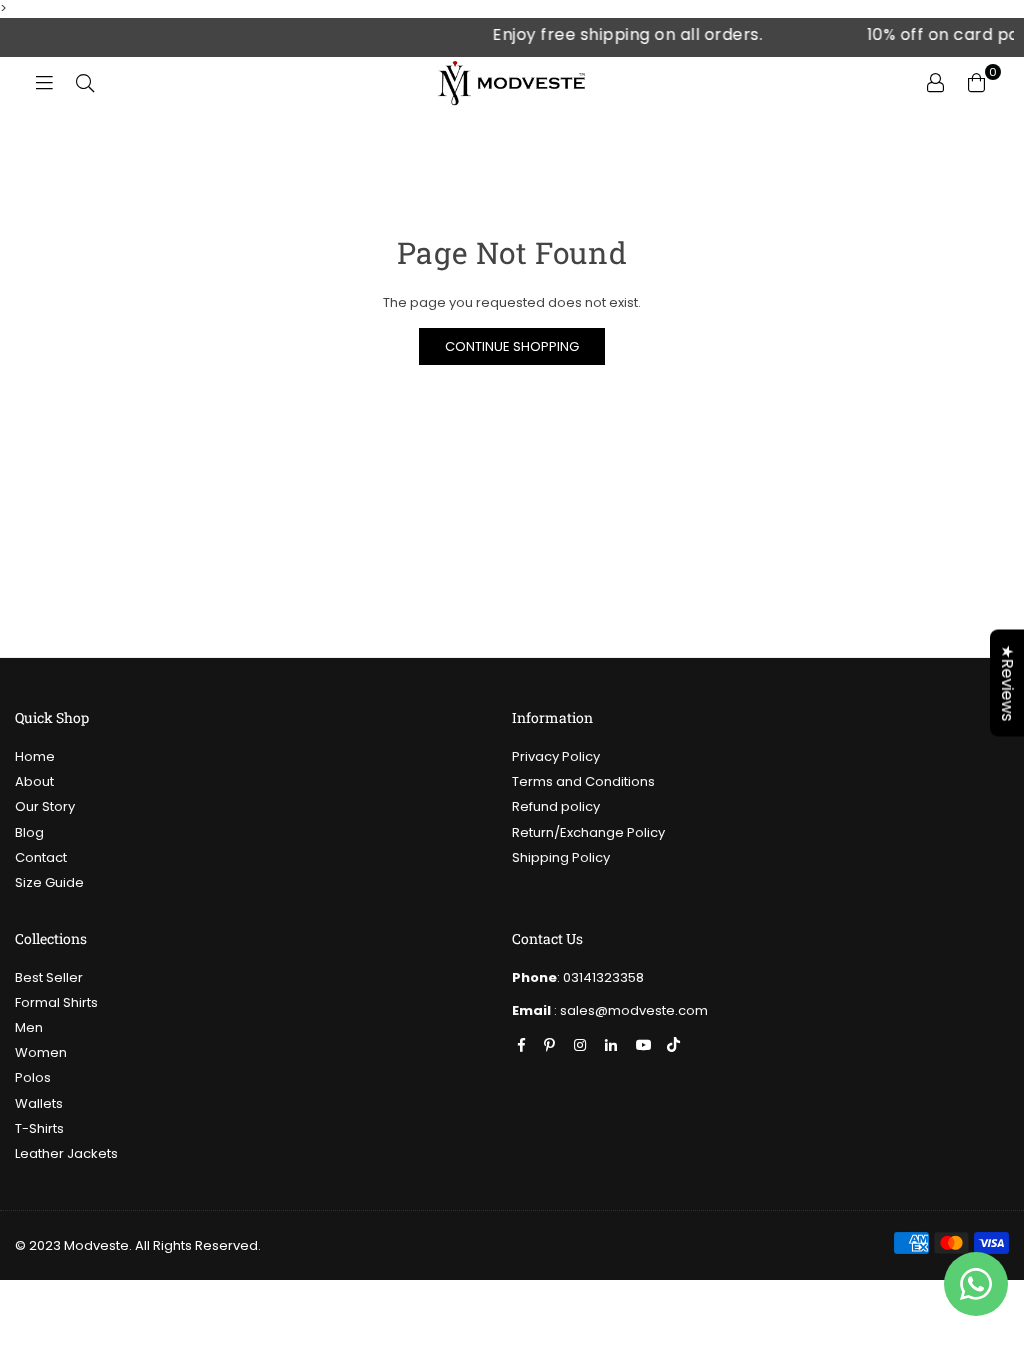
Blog (29, 832)
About (34, 781)
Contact (41, 857)
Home (35, 756)
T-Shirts (39, 1128)
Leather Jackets (66, 1153)
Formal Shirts (56, 1002)
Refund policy (556, 806)
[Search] (82, 82)
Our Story (45, 806)
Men (29, 1027)
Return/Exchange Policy (588, 832)
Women (41, 1052)
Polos (33, 1077)
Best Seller (49, 977)
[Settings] (932, 82)
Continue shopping (512, 346)
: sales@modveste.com (629, 1010)
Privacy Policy (556, 756)
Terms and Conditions (583, 781)
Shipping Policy (561, 857)
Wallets (39, 1103)
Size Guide (49, 882)
